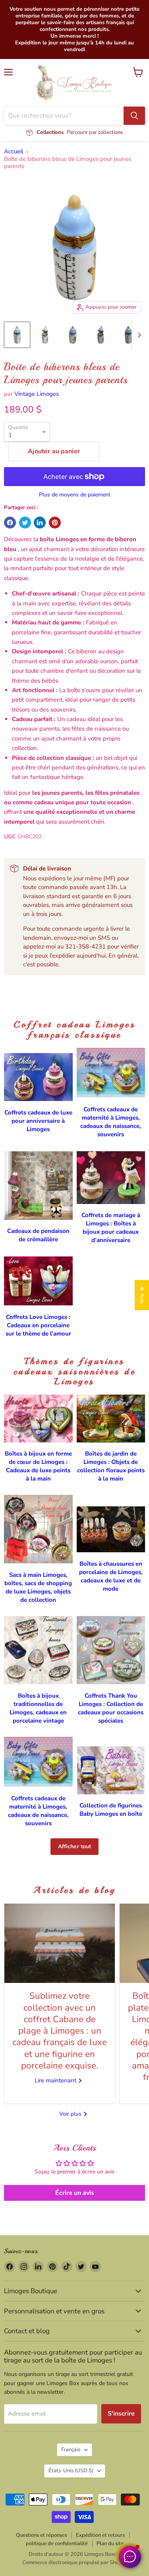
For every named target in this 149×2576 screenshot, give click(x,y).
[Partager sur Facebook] (10, 523)
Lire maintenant (56, 2080)
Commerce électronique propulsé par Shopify (75, 2563)
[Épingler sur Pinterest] (55, 523)
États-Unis (71, 2471)
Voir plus (71, 2114)
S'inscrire (121, 2414)
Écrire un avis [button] (75, 2193)
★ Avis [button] (142, 1295)
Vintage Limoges (37, 394)
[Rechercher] (134, 116)
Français (71, 2450)
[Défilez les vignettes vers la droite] (138, 336)
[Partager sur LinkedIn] (40, 523)
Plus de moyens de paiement (75, 495)
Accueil (14, 152)
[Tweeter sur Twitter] (25, 523)
